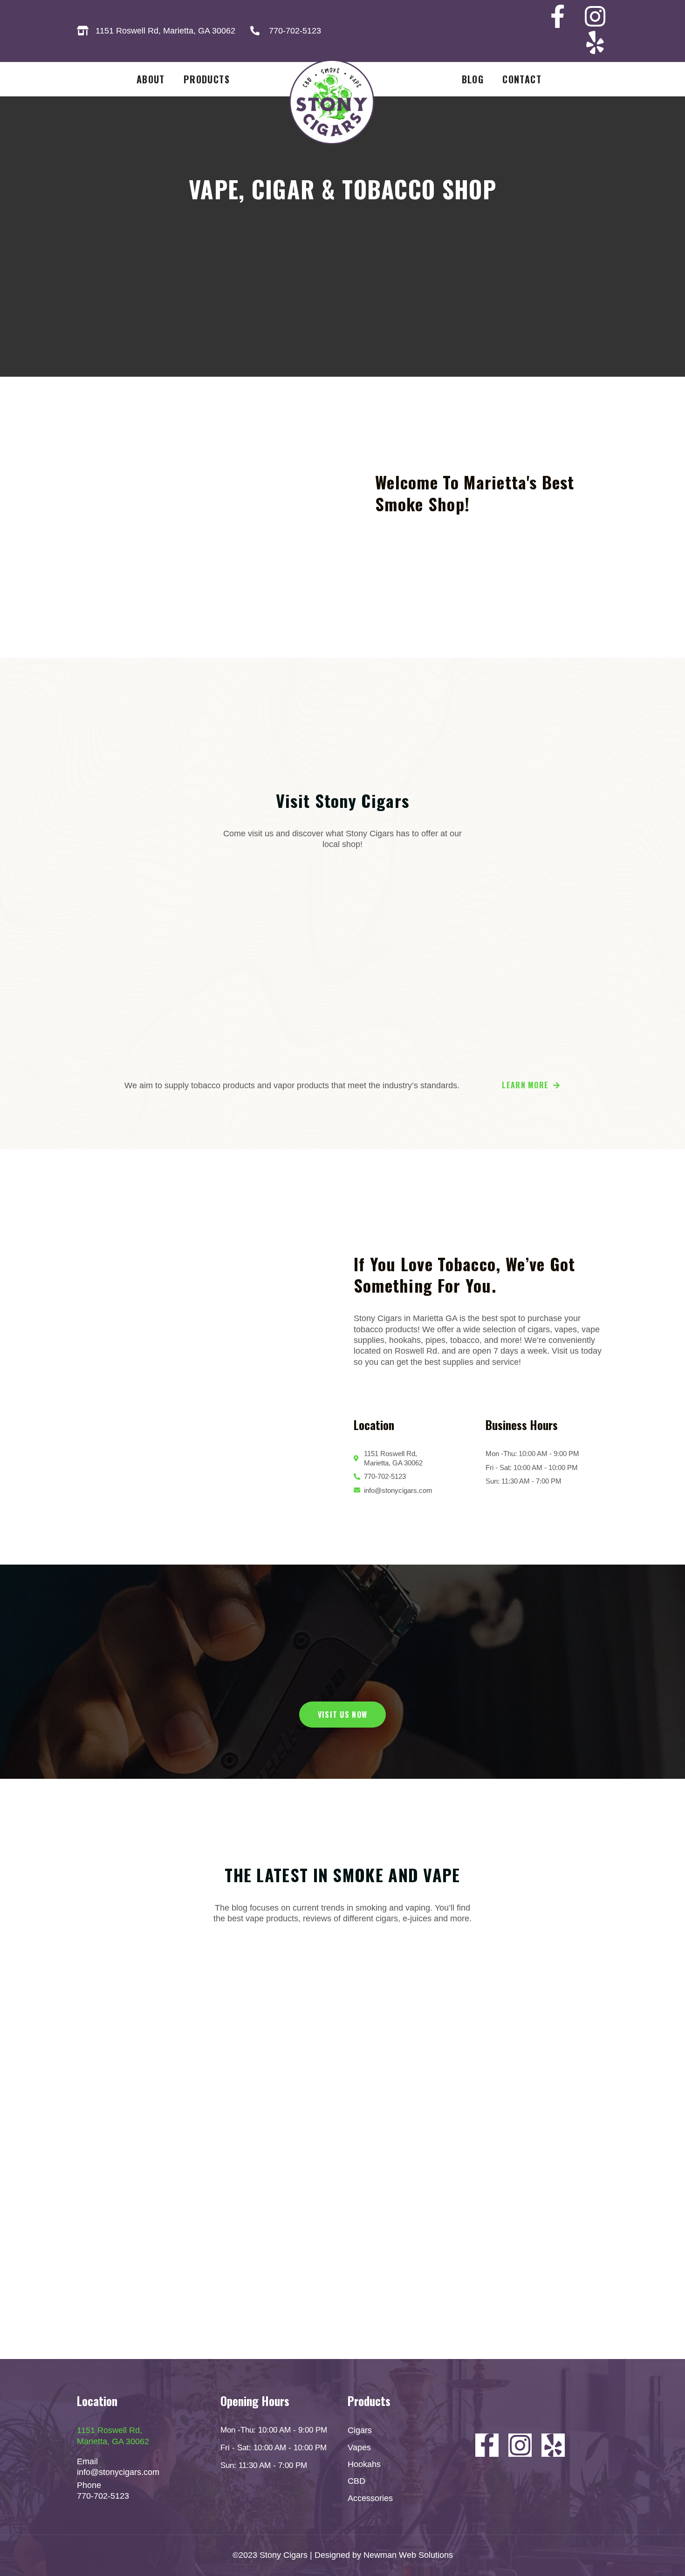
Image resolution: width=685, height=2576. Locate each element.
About (151, 79)
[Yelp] (595, 42)
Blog (473, 79)
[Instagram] (595, 16)
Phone (89, 2485)
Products (207, 79)
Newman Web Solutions (408, 2555)
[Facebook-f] (558, 16)
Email (87, 2461)
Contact (522, 79)
